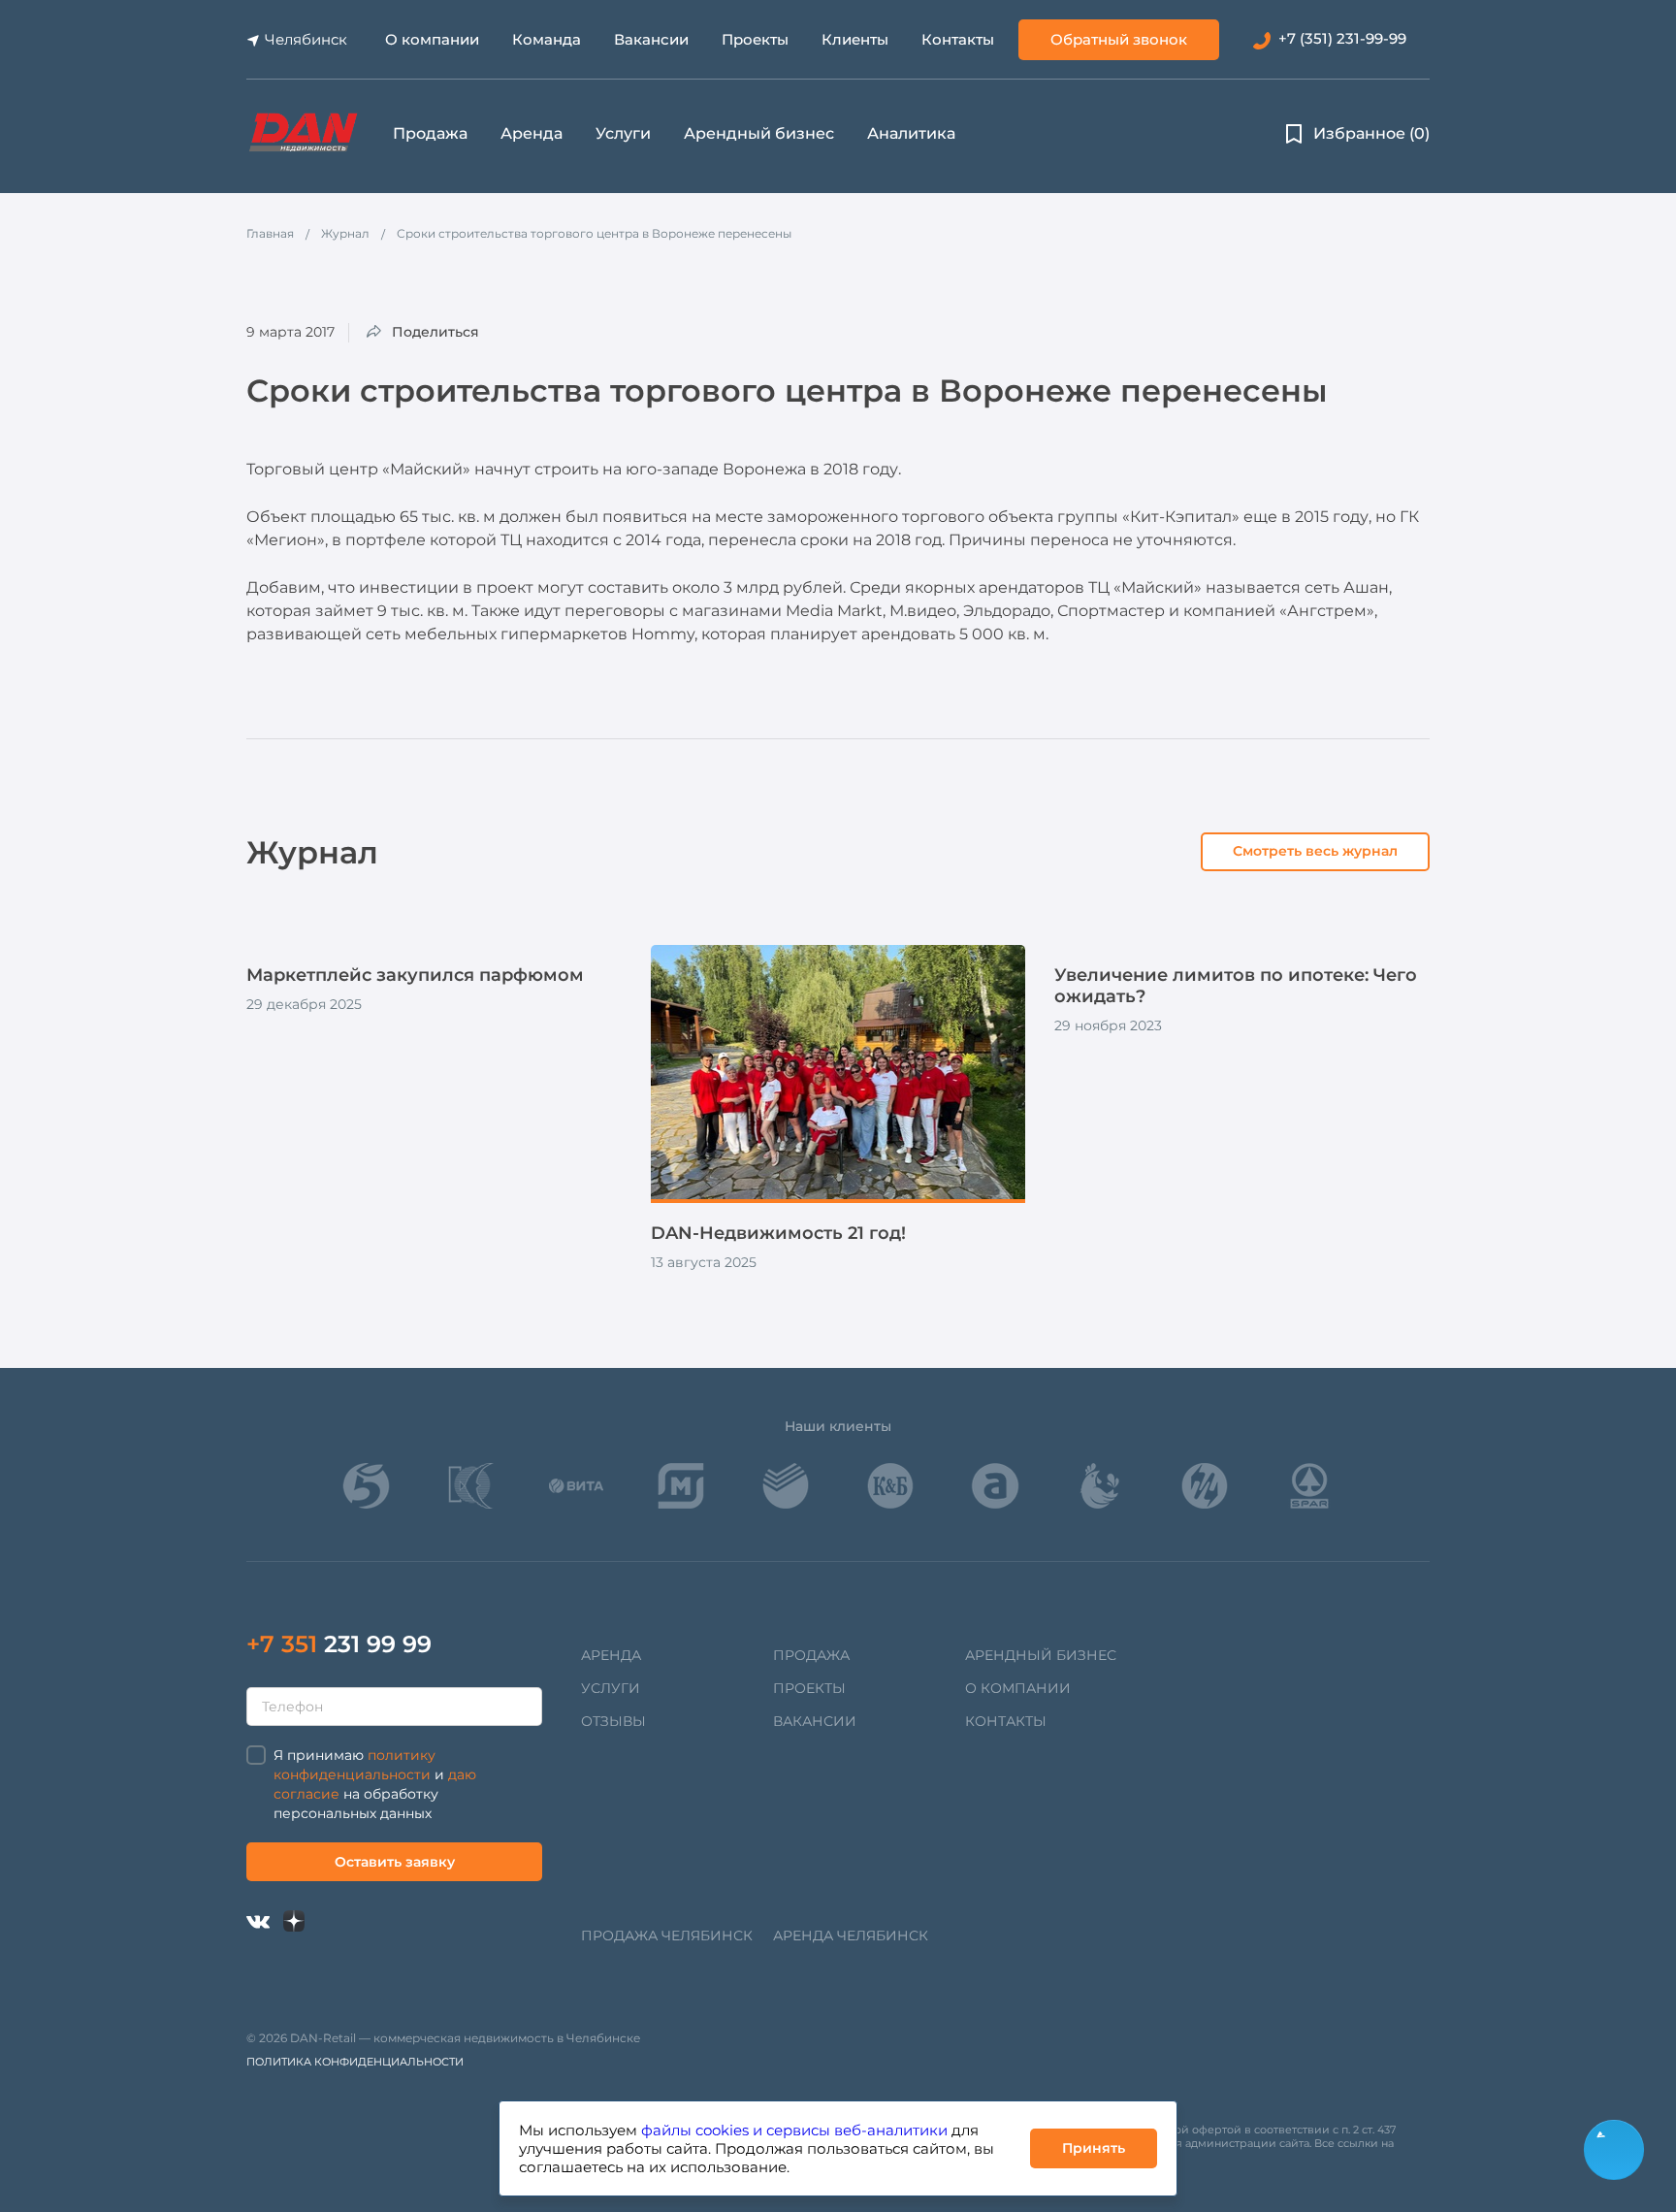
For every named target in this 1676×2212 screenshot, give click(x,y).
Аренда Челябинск (851, 1935)
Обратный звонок (1119, 39)
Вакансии (651, 39)
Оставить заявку (395, 1862)
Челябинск (306, 39)
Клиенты (855, 39)
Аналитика (911, 133)
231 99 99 (339, 1644)
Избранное (1371, 133)
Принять (1094, 2148)
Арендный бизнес (759, 133)
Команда (547, 39)
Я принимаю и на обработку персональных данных (375, 1784)
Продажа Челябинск (667, 1935)
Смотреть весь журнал (1315, 851)
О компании (432, 39)
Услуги (623, 133)
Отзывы (613, 1721)
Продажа (430, 133)
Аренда (532, 133)
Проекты (755, 39)
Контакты (958, 39)
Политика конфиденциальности (355, 2062)
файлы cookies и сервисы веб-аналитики (794, 2130)
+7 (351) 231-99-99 (1342, 38)
